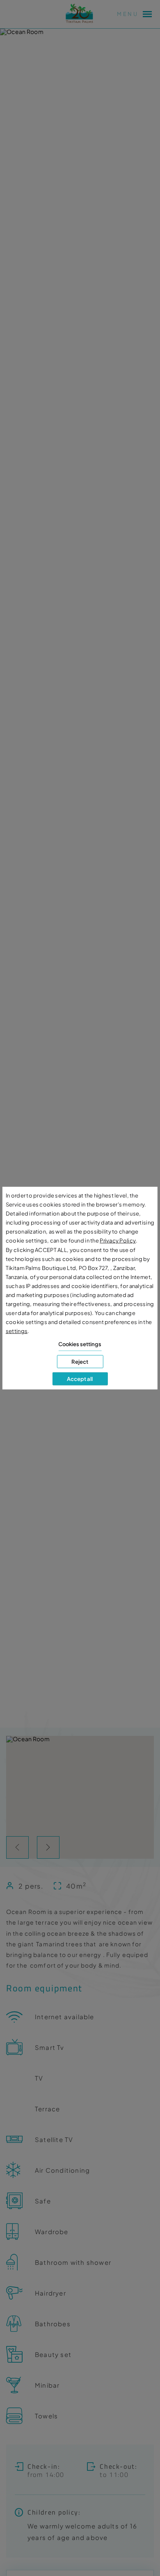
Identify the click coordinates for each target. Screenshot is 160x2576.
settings (17, 1331)
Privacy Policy (118, 1241)
